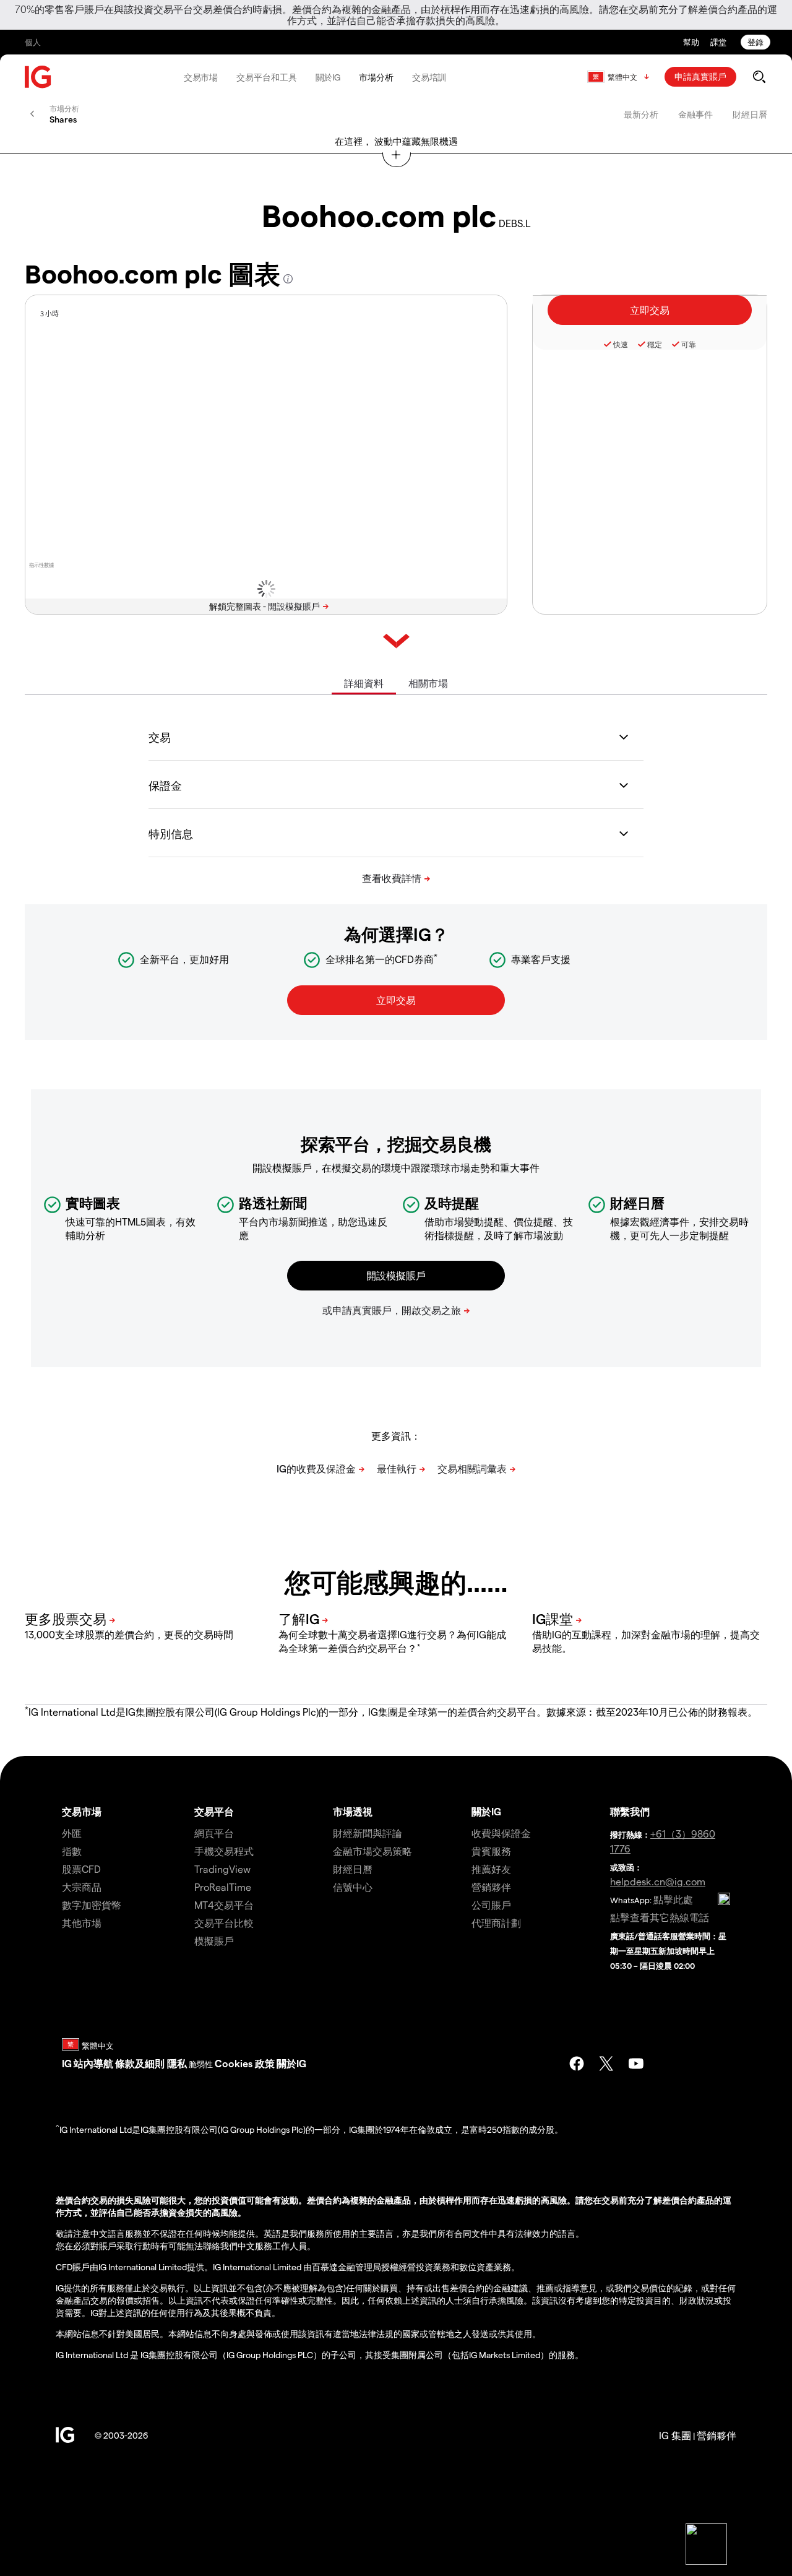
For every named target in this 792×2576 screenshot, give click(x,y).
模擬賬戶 (214, 1941)
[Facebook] (577, 2064)
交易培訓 (429, 77)
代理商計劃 (496, 1923)
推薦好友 (491, 1869)
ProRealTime (223, 1887)
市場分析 (376, 77)
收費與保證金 (501, 1833)
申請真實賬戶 (700, 76)
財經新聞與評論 (368, 1833)
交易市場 (201, 77)
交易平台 (214, 1811)
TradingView (222, 1869)
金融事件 (695, 114)
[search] (759, 77)
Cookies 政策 (245, 2063)
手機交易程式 (224, 1851)
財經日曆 (750, 114)
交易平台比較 (224, 1923)
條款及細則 (141, 2063)
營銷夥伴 (491, 1887)
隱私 (177, 2063)
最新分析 (641, 114)
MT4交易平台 (224, 1905)
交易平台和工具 (266, 77)
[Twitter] (606, 2064)
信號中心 (353, 1887)
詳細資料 (364, 683)
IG (67, 2063)
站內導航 (93, 2063)
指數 (72, 1851)
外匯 (72, 1833)
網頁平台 (214, 1833)
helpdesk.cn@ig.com (658, 1881)
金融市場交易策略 (372, 1851)
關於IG (328, 77)
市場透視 (353, 1811)
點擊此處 (673, 1899)
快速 (621, 344)
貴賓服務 (491, 1851)
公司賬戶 (491, 1905)
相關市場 (428, 683)
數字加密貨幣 (92, 1905)
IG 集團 (675, 2435)
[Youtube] (636, 2064)
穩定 (655, 344)
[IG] (38, 77)
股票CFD (81, 1869)
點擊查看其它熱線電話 (660, 1917)
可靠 (689, 344)
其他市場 (82, 1923)
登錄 (755, 42)
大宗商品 (82, 1887)
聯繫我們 (630, 1811)
